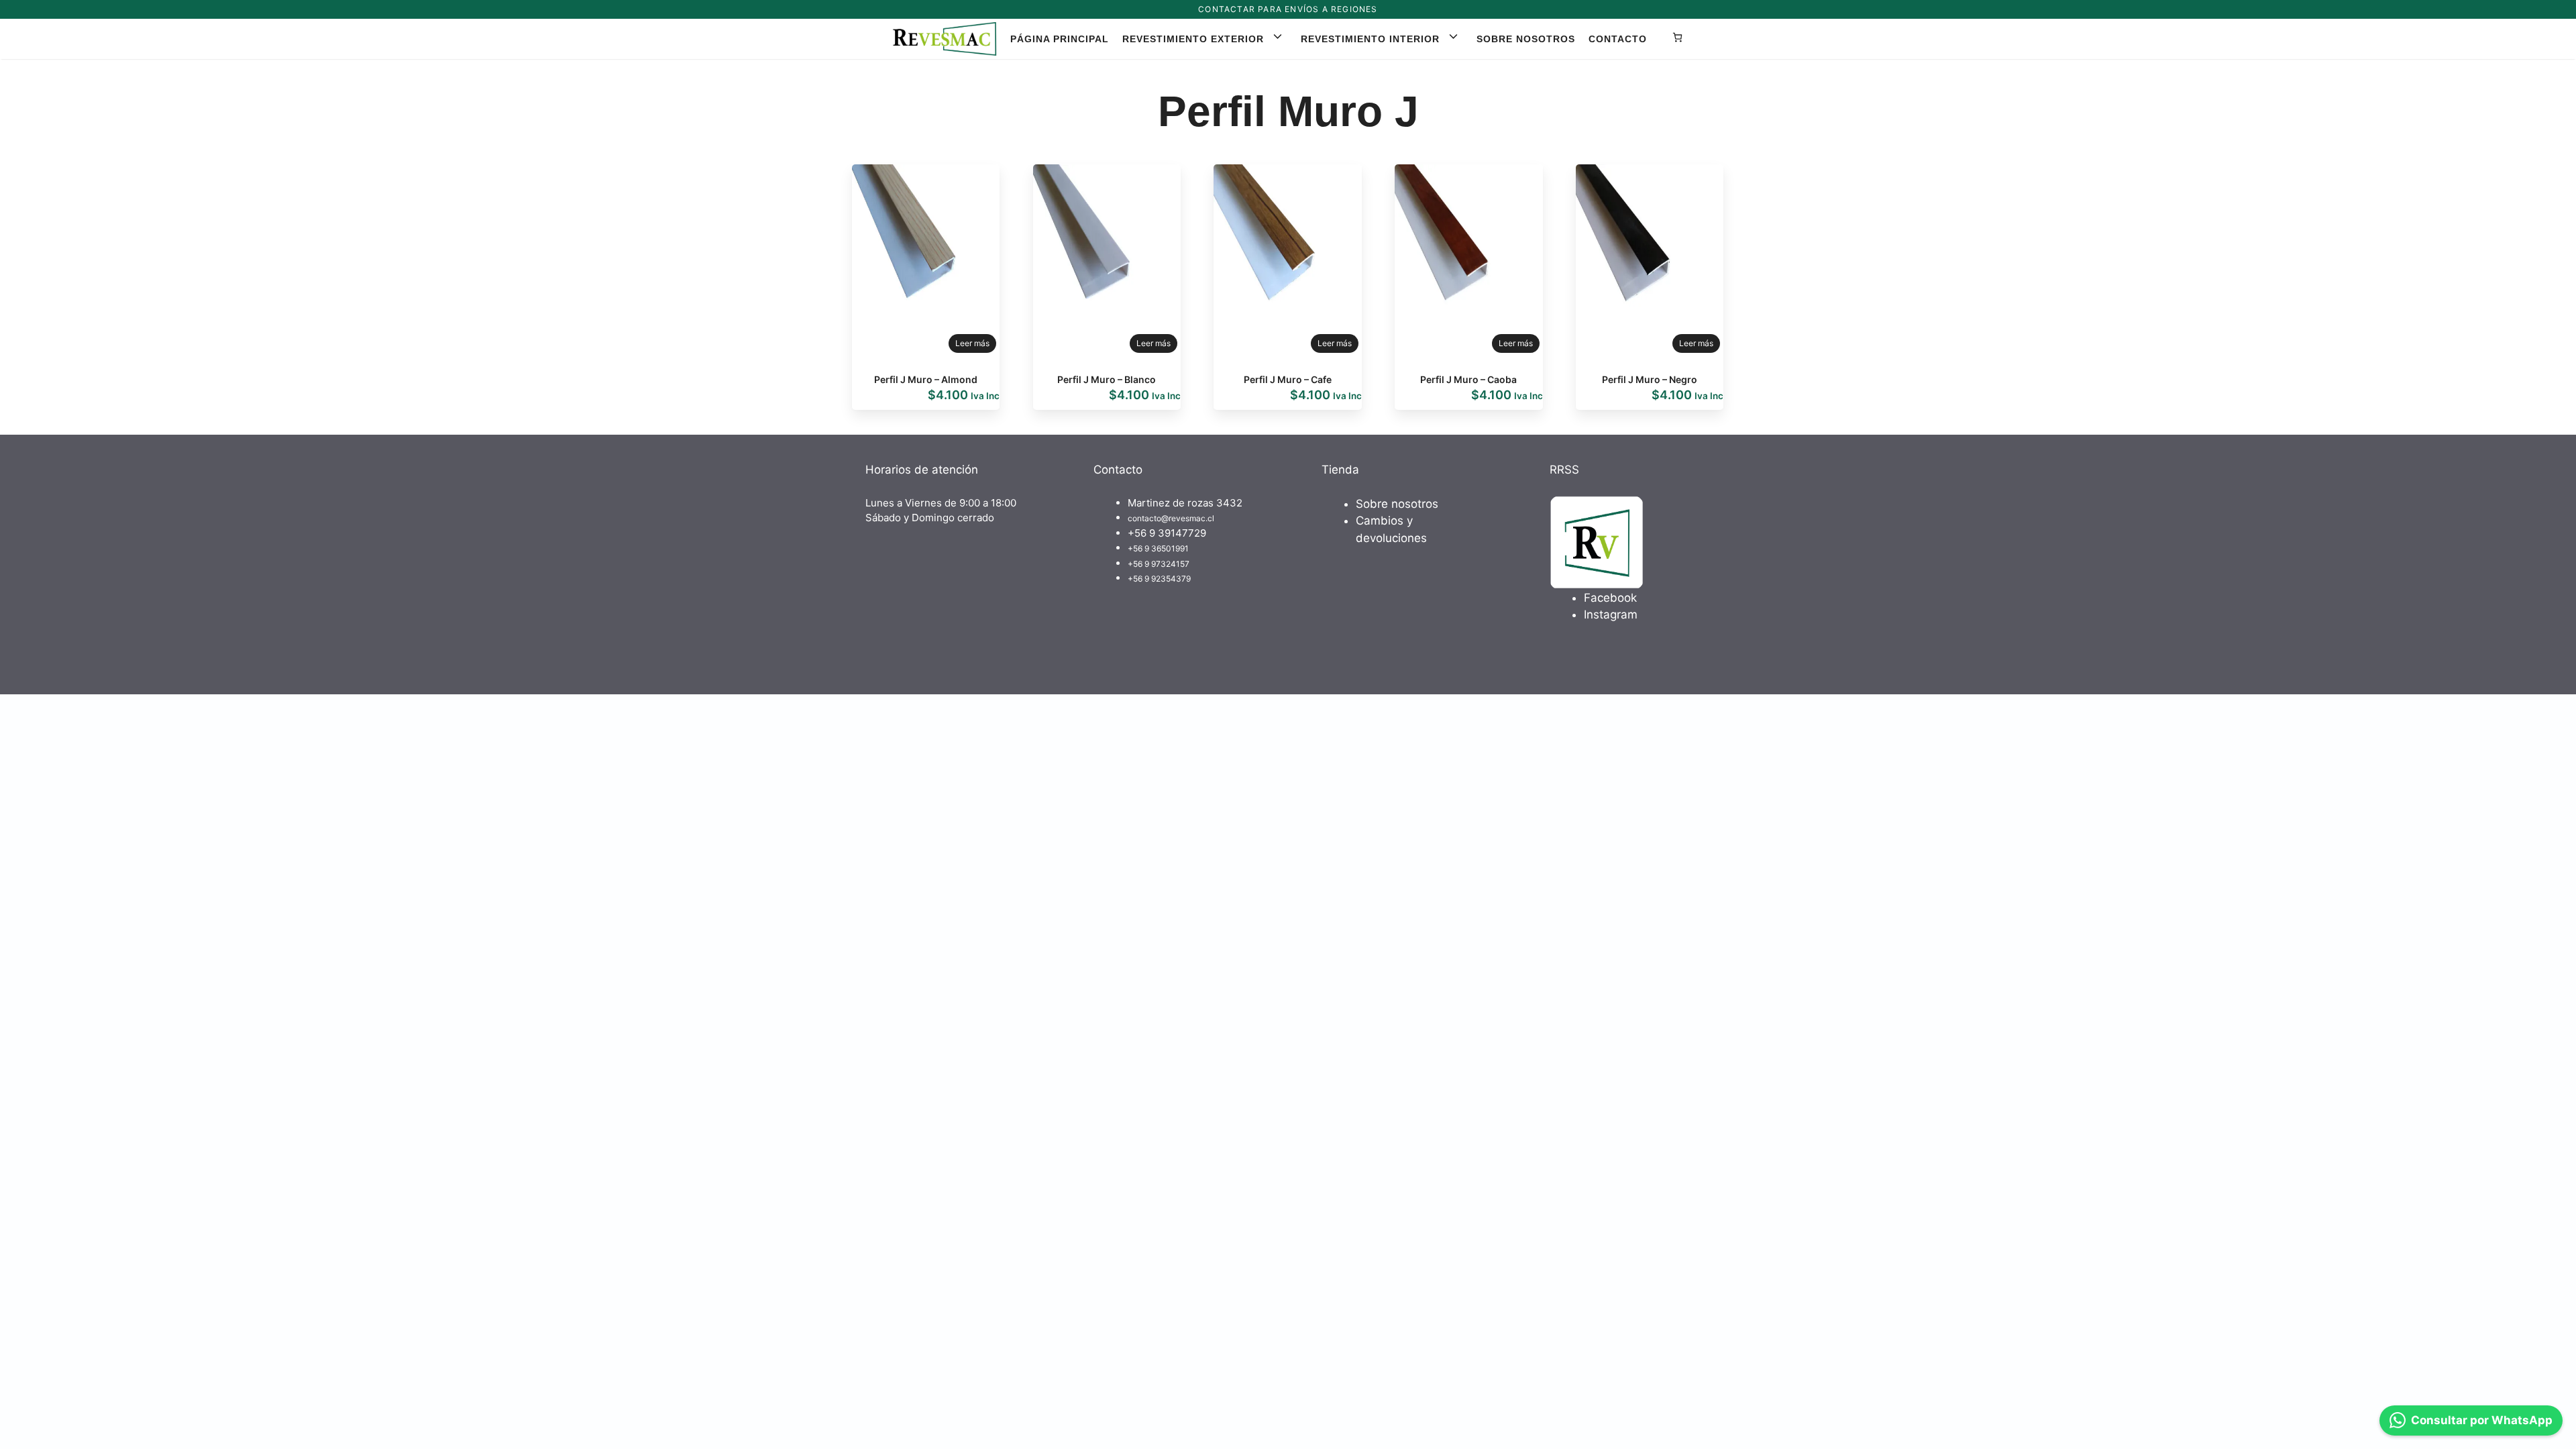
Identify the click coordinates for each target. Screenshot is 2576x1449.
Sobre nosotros (1526, 39)
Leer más (972, 343)
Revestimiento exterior (1193, 39)
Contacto (1618, 39)
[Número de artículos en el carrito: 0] (1677, 39)
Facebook (1610, 598)
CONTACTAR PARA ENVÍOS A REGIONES (1288, 9)
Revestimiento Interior (1370, 39)
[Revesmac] (945, 39)
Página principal (1060, 39)
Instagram (1611, 614)
